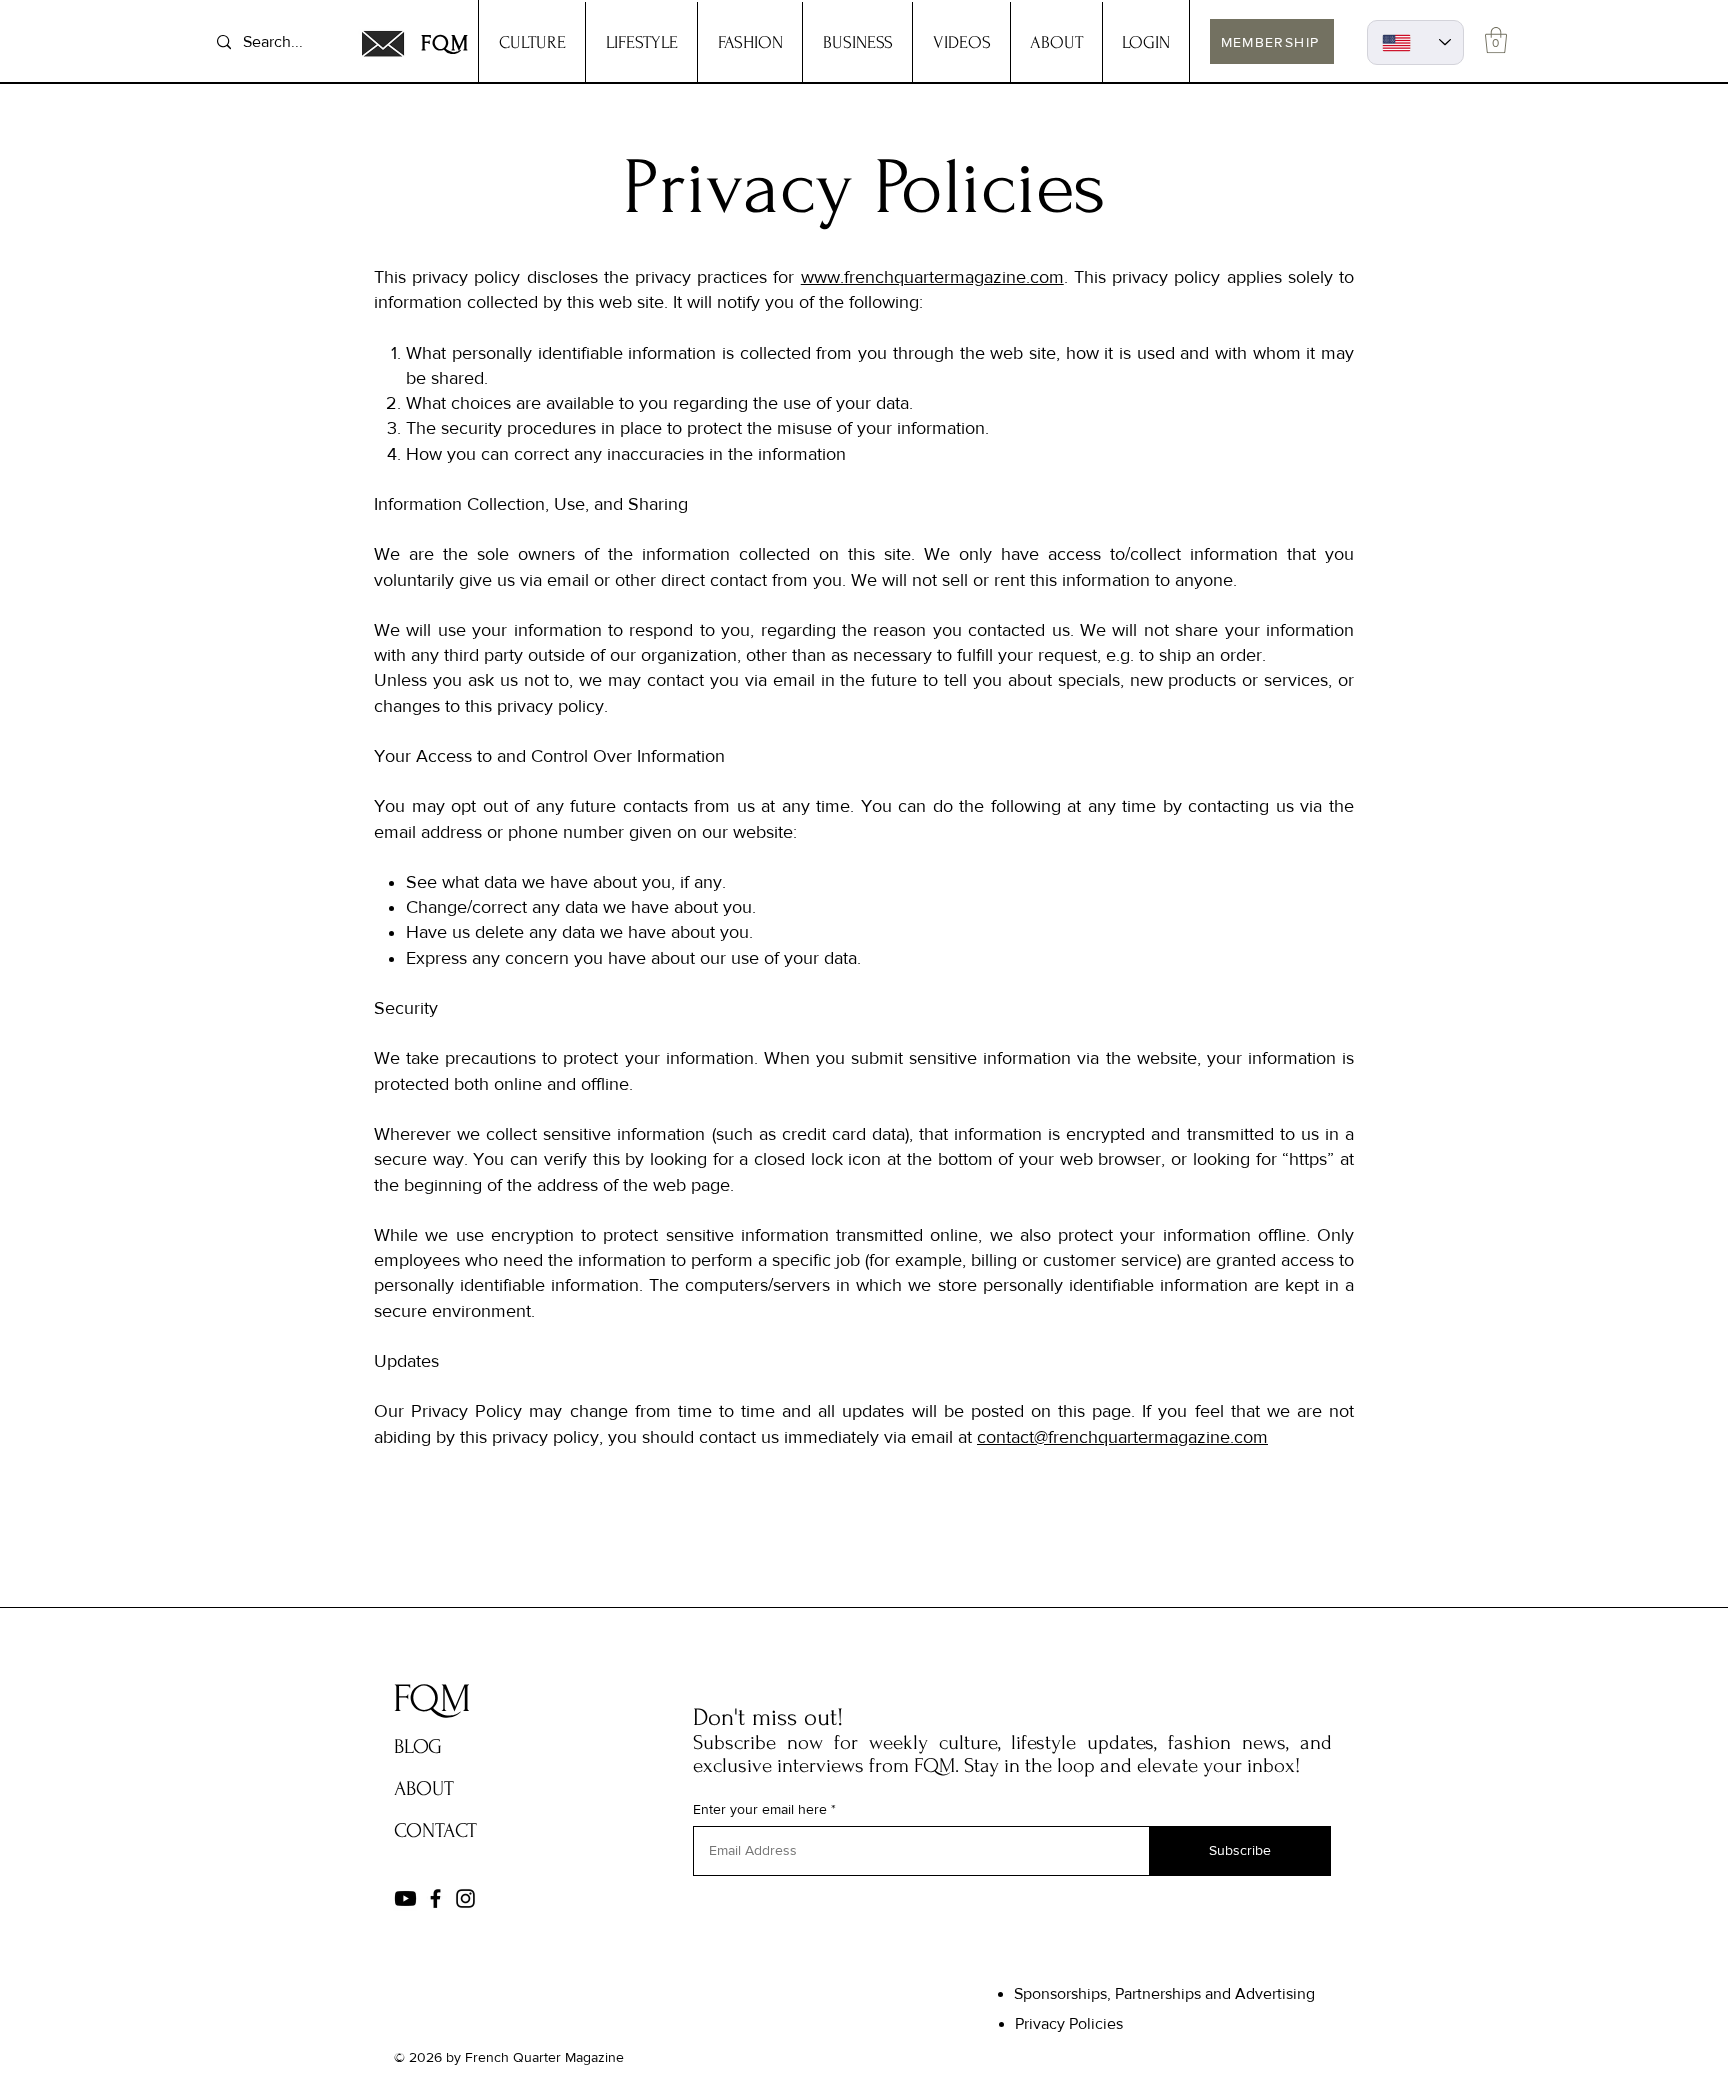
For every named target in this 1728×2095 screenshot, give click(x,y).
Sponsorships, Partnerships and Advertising (1164, 1993)
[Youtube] (405, 1898)
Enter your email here (760, 1809)
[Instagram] (465, 1898)
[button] (1496, 40)
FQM (446, 43)
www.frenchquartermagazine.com (932, 277)
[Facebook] (435, 1898)
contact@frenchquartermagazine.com (1122, 1437)
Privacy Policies (1069, 2023)
